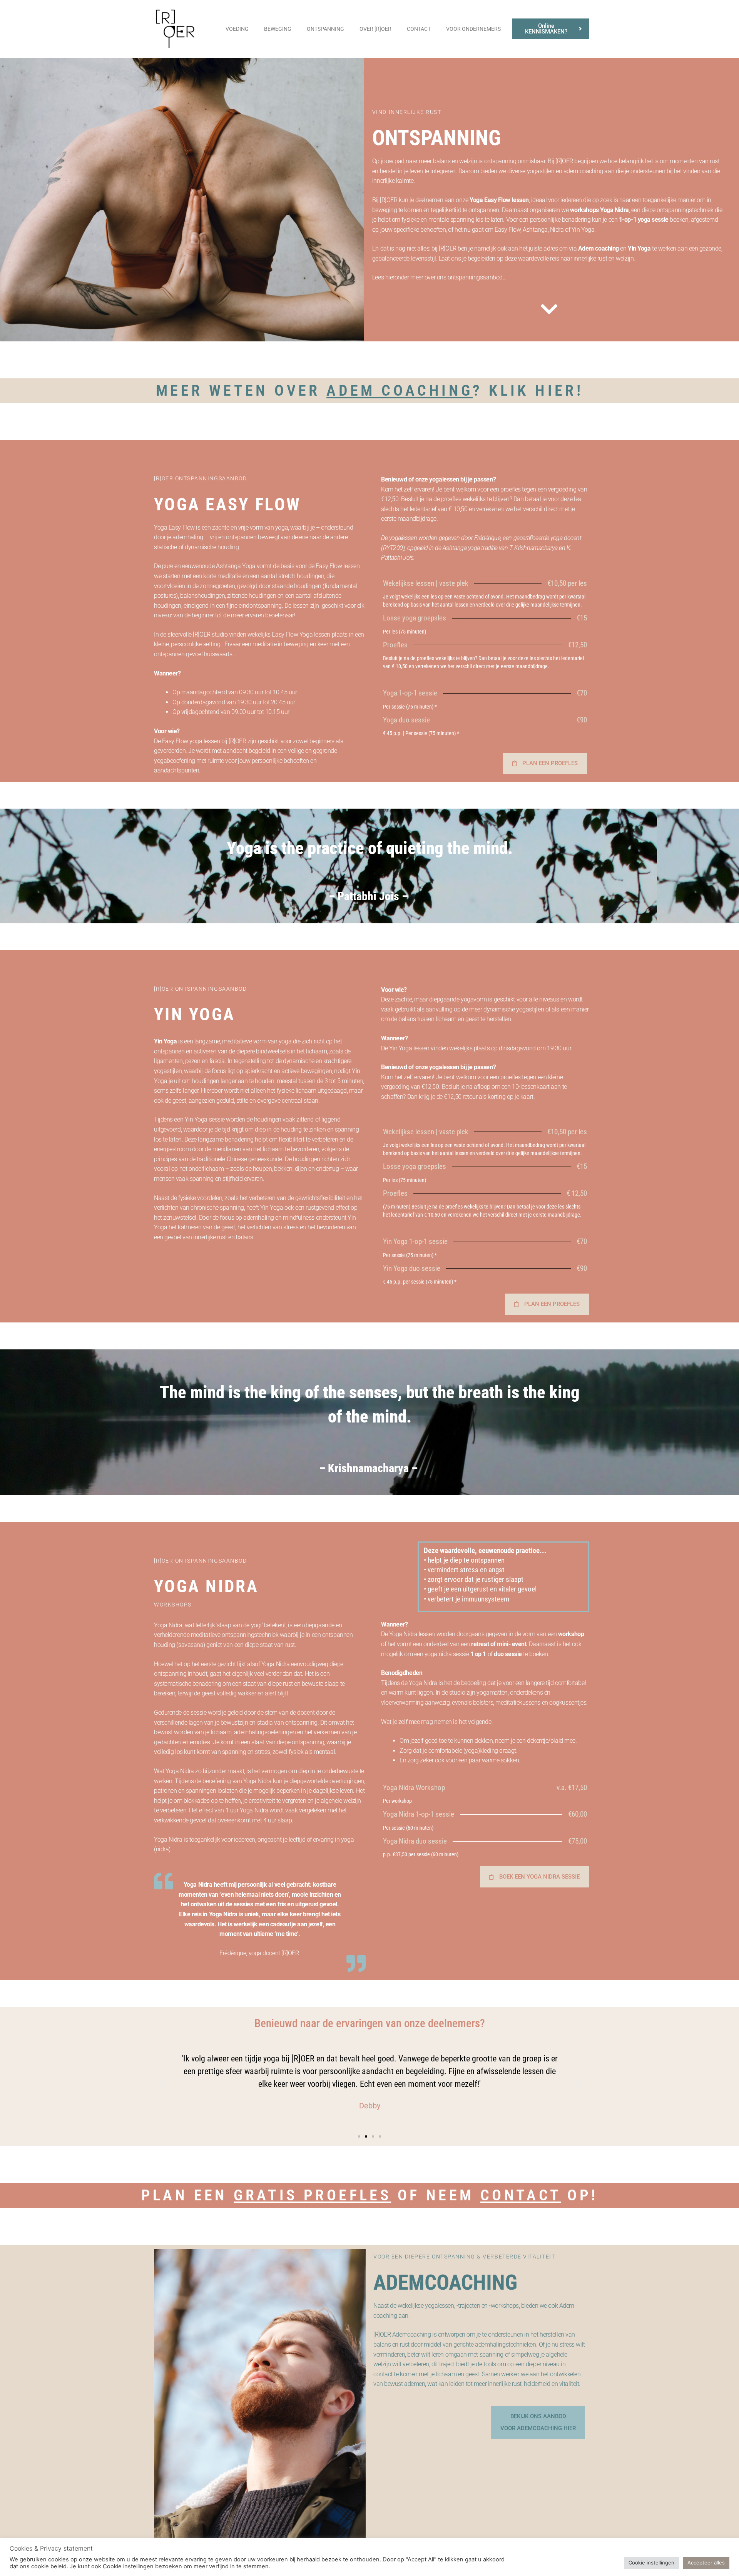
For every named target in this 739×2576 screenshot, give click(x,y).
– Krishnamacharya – (370, 1468)
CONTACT (419, 29)
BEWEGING (278, 29)
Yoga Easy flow (228, 504)
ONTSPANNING (325, 29)
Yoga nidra (206, 1586)
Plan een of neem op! (370, 2195)
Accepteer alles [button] (706, 2563)
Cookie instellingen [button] (651, 2563)
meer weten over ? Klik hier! (369, 390)
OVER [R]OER (375, 29)
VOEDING (237, 29)
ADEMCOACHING (445, 2282)
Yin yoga (195, 1014)
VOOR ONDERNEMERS (473, 29)
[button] (162, 2082)
